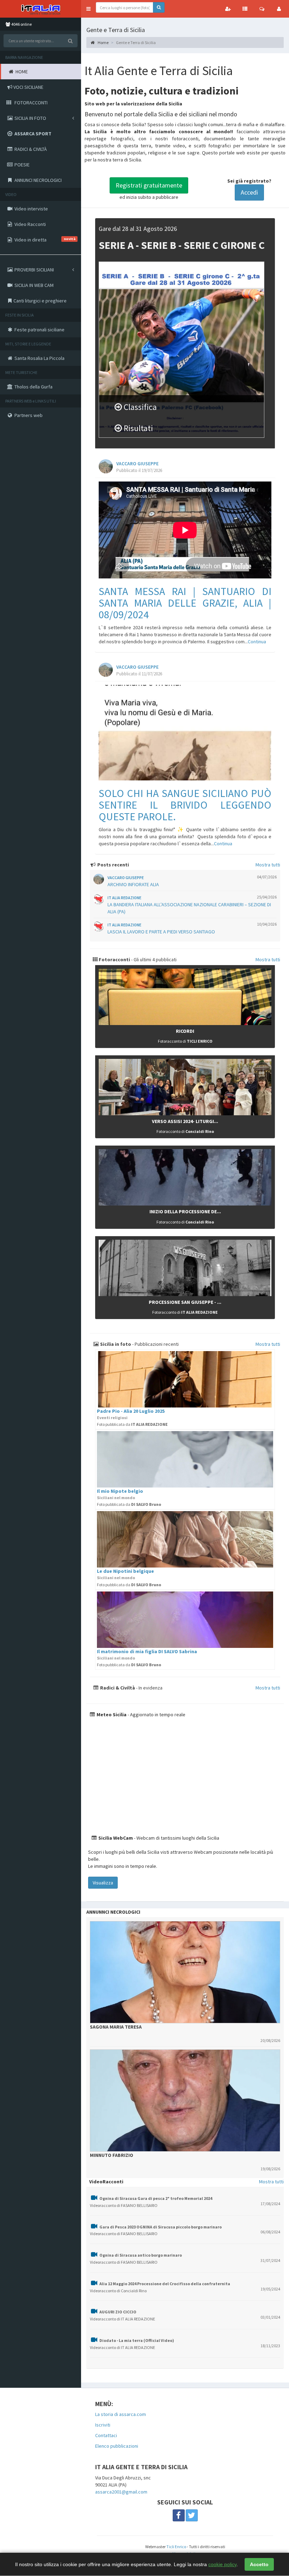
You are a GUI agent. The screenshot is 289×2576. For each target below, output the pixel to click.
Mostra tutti (268, 865)
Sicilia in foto (115, 1344)
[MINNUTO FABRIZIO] (185, 2100)
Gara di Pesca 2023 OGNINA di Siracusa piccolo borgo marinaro (161, 2227)
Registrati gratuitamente (149, 185)
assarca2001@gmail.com (121, 2492)
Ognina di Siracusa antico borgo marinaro (141, 2255)
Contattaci (106, 2435)
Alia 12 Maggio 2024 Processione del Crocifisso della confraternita (165, 2284)
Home (103, 42)
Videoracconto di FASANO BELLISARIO (124, 2205)
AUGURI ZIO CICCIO (118, 2312)
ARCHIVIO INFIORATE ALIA (133, 884)
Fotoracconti (114, 959)
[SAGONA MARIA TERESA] (185, 1972)
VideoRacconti (106, 2182)
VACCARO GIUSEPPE (137, 464)
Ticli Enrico (176, 2547)
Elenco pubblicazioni (117, 2446)
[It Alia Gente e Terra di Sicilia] (41, 9)
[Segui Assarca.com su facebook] (179, 2515)
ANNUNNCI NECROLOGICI (113, 1912)
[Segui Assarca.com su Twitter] (192, 2515)
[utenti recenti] (228, 9)
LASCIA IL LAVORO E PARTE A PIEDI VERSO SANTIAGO (161, 932)
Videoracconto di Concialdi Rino (118, 2291)
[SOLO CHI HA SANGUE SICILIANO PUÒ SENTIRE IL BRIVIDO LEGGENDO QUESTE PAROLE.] (185, 733)
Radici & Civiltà (117, 1688)
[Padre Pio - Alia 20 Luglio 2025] (185, 1379)
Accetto (259, 2564)
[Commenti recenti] (262, 9)
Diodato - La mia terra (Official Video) (137, 2340)
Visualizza (103, 1883)
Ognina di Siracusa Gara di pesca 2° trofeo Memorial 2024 (156, 2198)
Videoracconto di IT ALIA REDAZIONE (122, 2319)
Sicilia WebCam (115, 1838)
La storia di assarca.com (121, 2414)
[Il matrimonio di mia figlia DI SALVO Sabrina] (185, 1620)
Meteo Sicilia (111, 1715)
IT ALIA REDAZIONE (124, 898)
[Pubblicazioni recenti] (245, 9)
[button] (88, 9)
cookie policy (222, 2564)
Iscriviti (103, 2425)
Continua (257, 642)
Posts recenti (113, 865)
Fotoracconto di (185, 1041)
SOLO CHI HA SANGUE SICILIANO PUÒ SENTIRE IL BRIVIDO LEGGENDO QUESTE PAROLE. (185, 805)
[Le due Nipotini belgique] (185, 1539)
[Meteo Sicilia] (185, 1776)
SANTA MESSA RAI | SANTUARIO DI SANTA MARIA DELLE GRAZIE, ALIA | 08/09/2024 (185, 603)
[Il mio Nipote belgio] (185, 1459)
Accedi (249, 192)
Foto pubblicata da (132, 1424)
